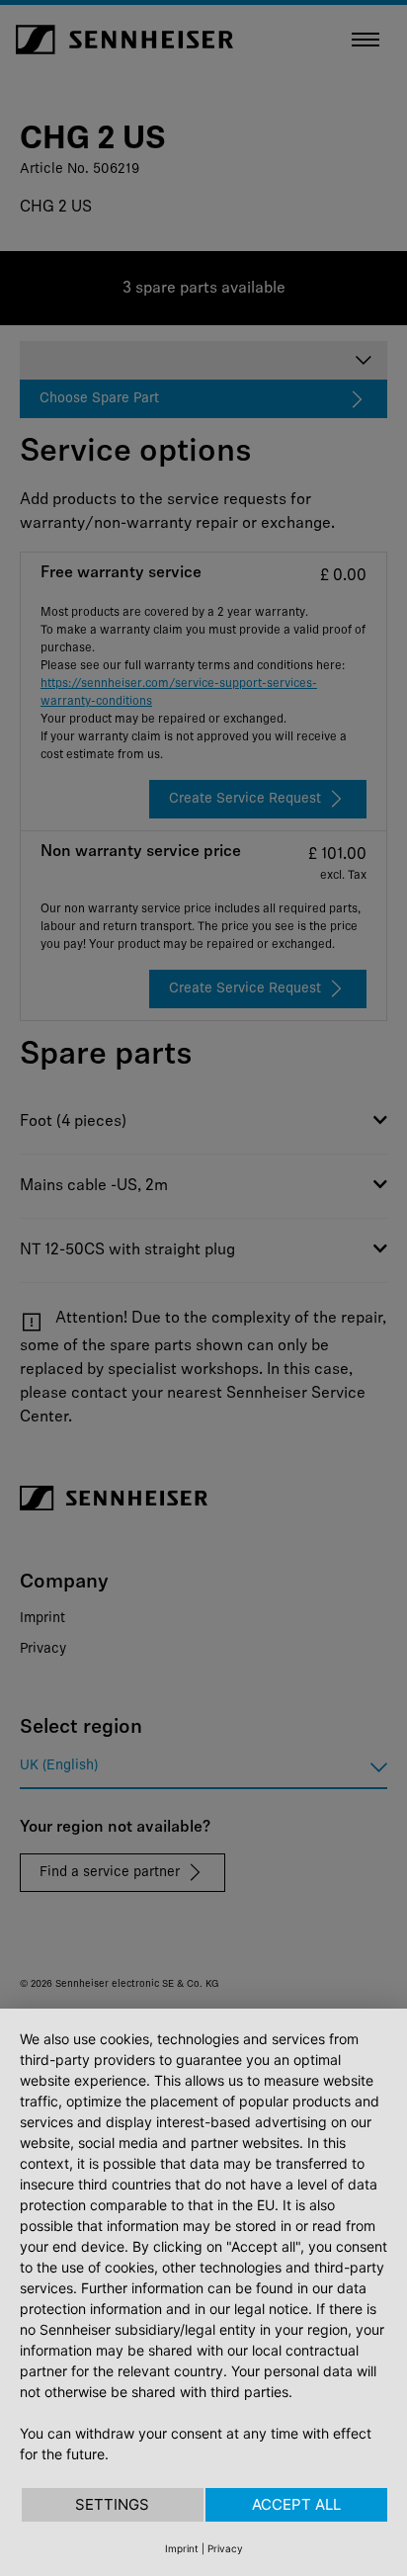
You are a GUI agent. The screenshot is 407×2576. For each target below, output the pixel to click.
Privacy (225, 2548)
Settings (112, 2504)
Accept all (296, 2504)
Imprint (182, 2548)
